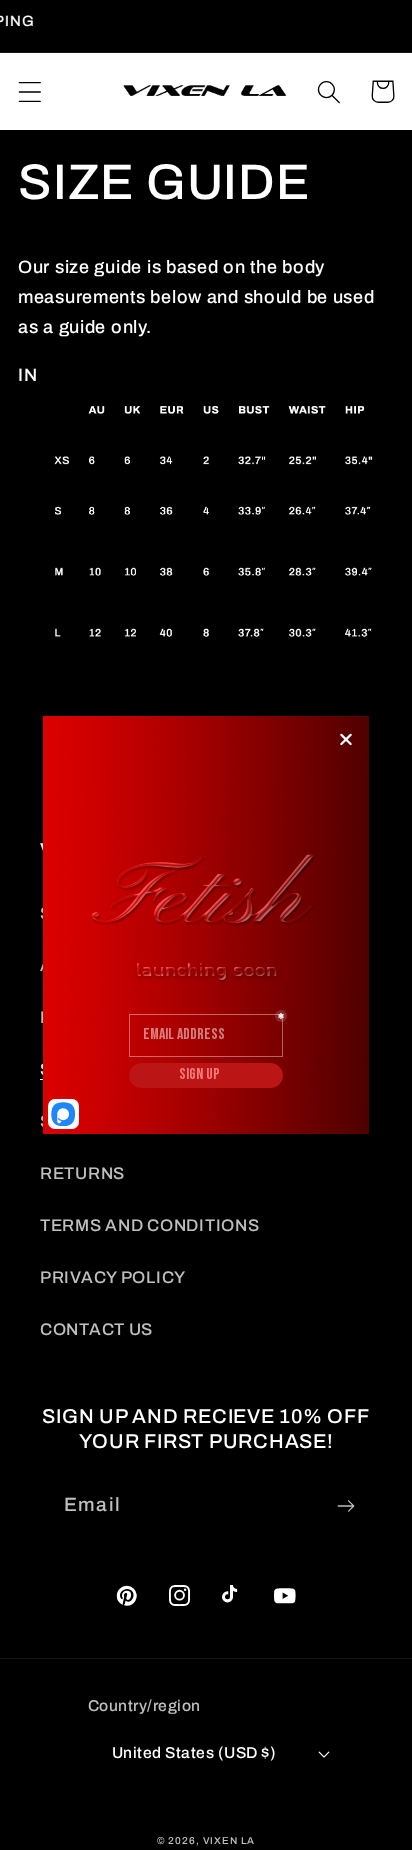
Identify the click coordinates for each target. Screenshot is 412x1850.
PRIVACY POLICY (113, 1277)
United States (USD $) (194, 1752)
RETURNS (82, 1173)
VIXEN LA (229, 1840)
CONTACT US (96, 1329)
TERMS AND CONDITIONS (149, 1225)
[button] (30, 91)
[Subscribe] (345, 1506)
